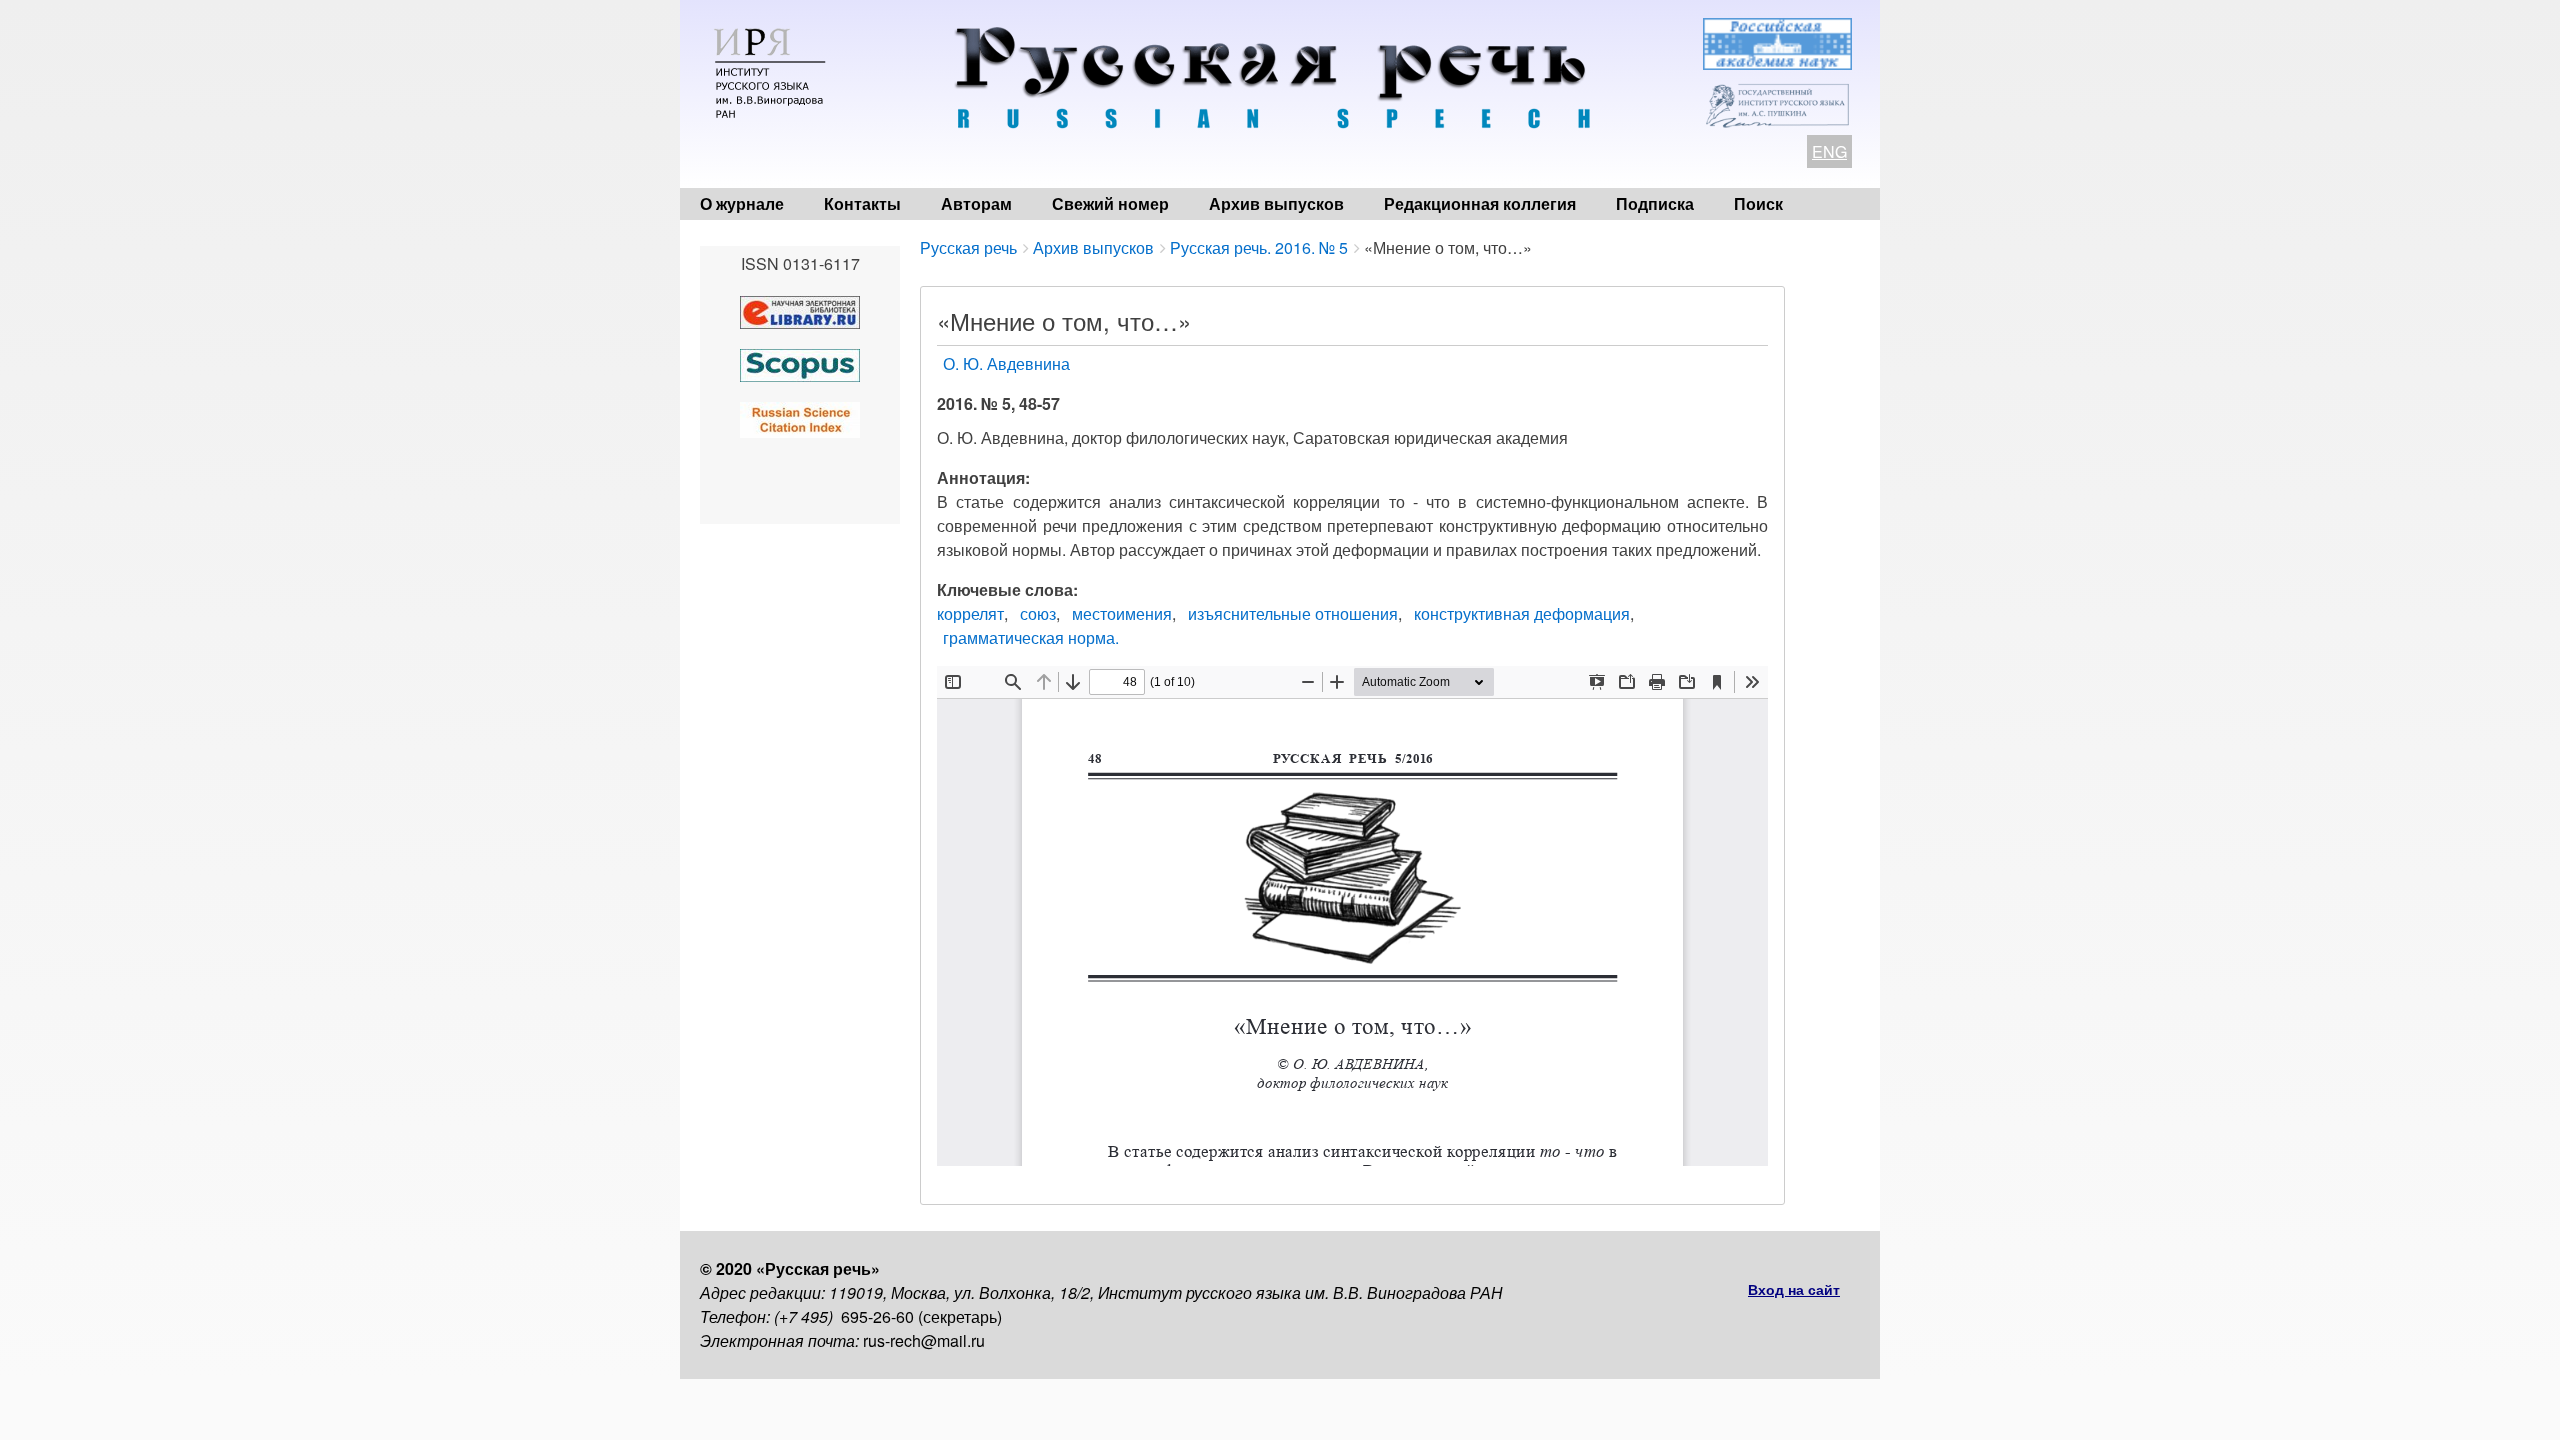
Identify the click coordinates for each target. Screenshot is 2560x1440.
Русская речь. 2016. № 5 (1259, 247)
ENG (1829, 151)
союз (1038, 613)
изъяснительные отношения (1293, 613)
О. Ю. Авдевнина (1006, 363)
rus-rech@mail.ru (924, 1340)
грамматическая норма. (1031, 637)
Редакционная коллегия (1480, 203)
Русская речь (968, 247)
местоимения (1122, 613)
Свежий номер (1110, 203)
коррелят (970, 613)
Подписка (1655, 203)
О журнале (742, 203)
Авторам (976, 203)
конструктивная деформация (1522, 613)
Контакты (862, 203)
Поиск (1758, 203)
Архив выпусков (1276, 203)
